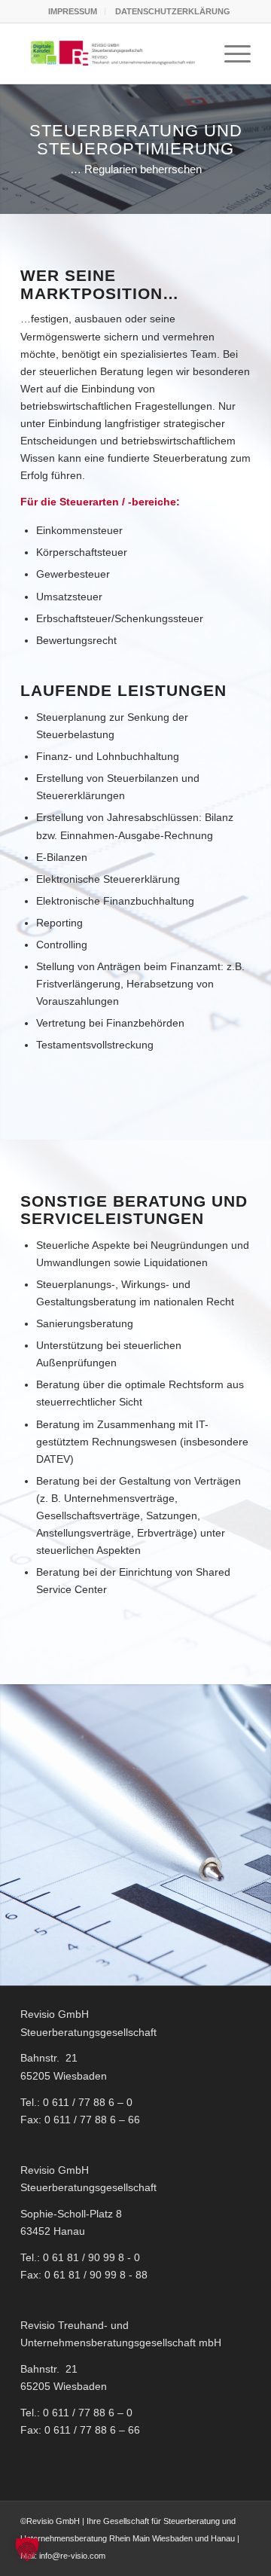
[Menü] (230, 53)
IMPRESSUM (73, 11)
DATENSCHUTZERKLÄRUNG (173, 11)
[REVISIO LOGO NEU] (113, 53)
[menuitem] (73, 11)
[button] (27, 2549)
